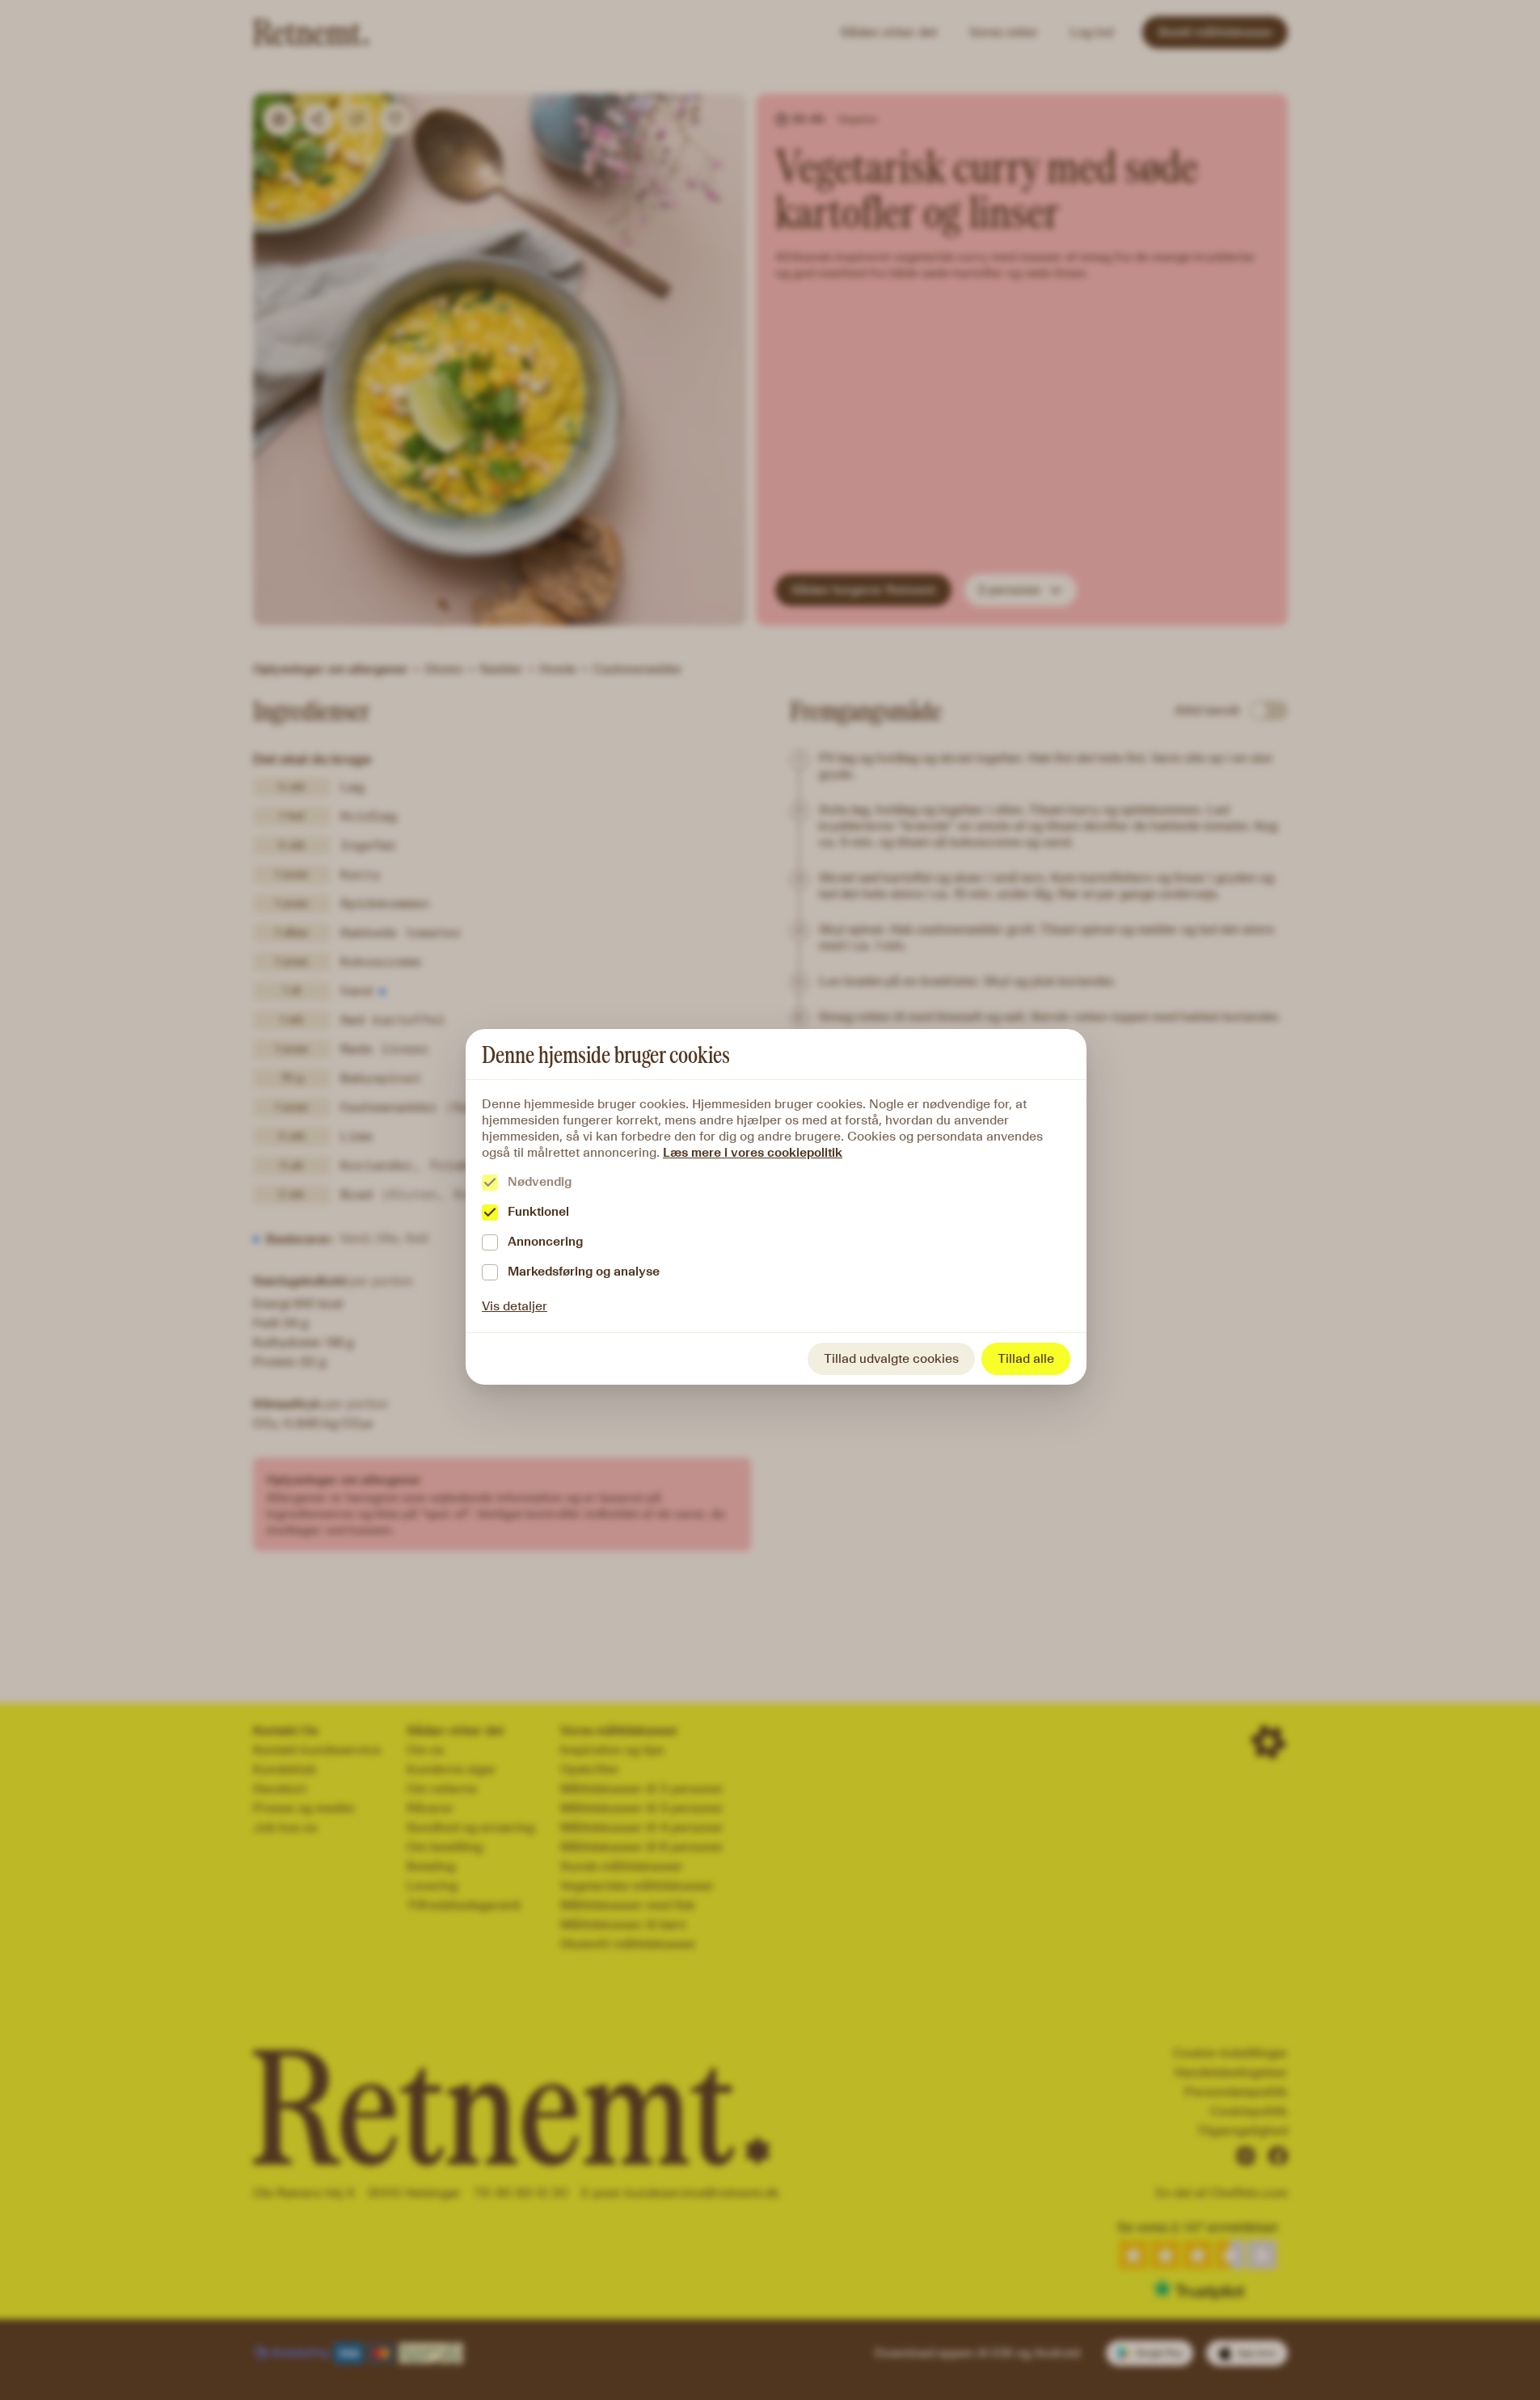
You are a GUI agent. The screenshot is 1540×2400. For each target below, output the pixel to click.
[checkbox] (490, 1183)
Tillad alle (1026, 1358)
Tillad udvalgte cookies (891, 1358)
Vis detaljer (515, 1306)
